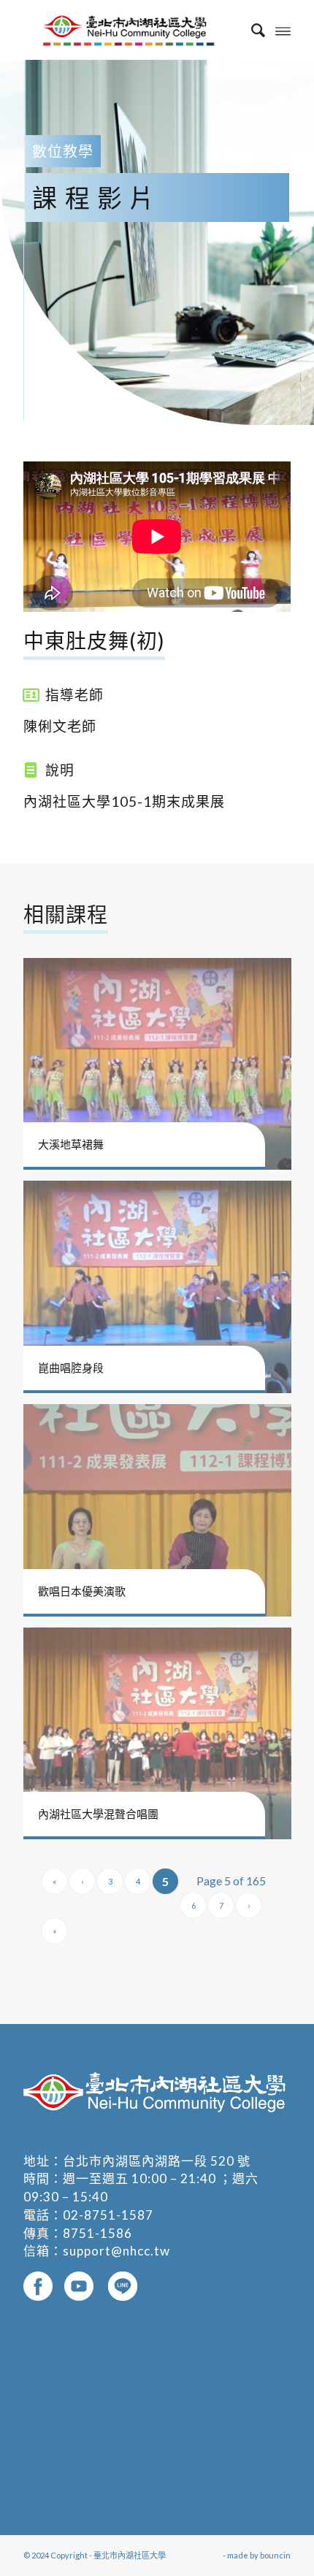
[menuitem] (251, 30)
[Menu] (283, 30)
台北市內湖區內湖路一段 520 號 (157, 2161)
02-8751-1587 (108, 2215)
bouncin (275, 2555)
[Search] (251, 30)
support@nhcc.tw (116, 2251)
